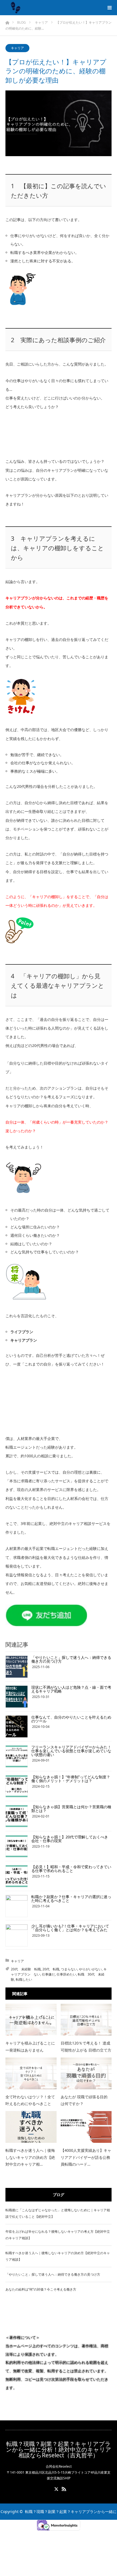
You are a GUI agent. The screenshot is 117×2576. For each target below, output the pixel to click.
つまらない (69, 1969)
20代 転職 (51, 1969)
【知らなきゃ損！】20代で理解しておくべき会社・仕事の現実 (70, 1839)
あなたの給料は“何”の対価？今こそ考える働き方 (41, 2289)
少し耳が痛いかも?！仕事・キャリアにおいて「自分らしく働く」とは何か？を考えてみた (70, 1928)
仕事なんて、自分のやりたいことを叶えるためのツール (71, 1719)
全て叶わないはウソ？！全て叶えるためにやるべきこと (30, 2100)
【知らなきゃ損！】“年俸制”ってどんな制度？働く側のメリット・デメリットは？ (71, 1779)
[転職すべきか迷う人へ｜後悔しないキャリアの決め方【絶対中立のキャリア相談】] (31, 2127)
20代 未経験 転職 (26, 1969)
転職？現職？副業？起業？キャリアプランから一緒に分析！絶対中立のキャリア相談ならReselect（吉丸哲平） (59, 2450)
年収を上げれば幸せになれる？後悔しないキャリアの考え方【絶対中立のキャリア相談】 (58, 2235)
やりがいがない (90, 1969)
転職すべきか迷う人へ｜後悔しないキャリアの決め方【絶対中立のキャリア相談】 (58, 2256)
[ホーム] (7, 21)
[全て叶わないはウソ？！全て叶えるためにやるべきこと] (31, 2073)
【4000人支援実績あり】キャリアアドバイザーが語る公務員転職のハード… (86, 2157)
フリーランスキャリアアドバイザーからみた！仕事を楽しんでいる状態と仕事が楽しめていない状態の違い (71, 1751)
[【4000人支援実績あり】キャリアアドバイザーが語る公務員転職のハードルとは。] (86, 2127)
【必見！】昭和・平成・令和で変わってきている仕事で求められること (71, 1869)
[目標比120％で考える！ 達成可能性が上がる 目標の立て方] (86, 2020)
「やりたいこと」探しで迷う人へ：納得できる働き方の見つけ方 (71, 1659)
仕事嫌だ (48, 1974)
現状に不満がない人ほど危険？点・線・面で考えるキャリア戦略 (71, 1689)
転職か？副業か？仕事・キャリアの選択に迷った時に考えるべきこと (71, 1899)
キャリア (17, 48)
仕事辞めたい (66, 1974)
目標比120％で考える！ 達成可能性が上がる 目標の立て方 (86, 2046)
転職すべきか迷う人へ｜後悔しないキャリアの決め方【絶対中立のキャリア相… (30, 2157)
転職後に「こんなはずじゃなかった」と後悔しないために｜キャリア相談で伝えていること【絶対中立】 (58, 2213)
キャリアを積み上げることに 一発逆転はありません (30, 2046)
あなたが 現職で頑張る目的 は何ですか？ (84, 2100)
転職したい (24, 1979)
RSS (63, 2488)
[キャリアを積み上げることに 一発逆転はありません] (31, 2020)
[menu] (109, 8)
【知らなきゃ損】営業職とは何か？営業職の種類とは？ (71, 1809)
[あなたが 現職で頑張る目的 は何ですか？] (86, 2073)
